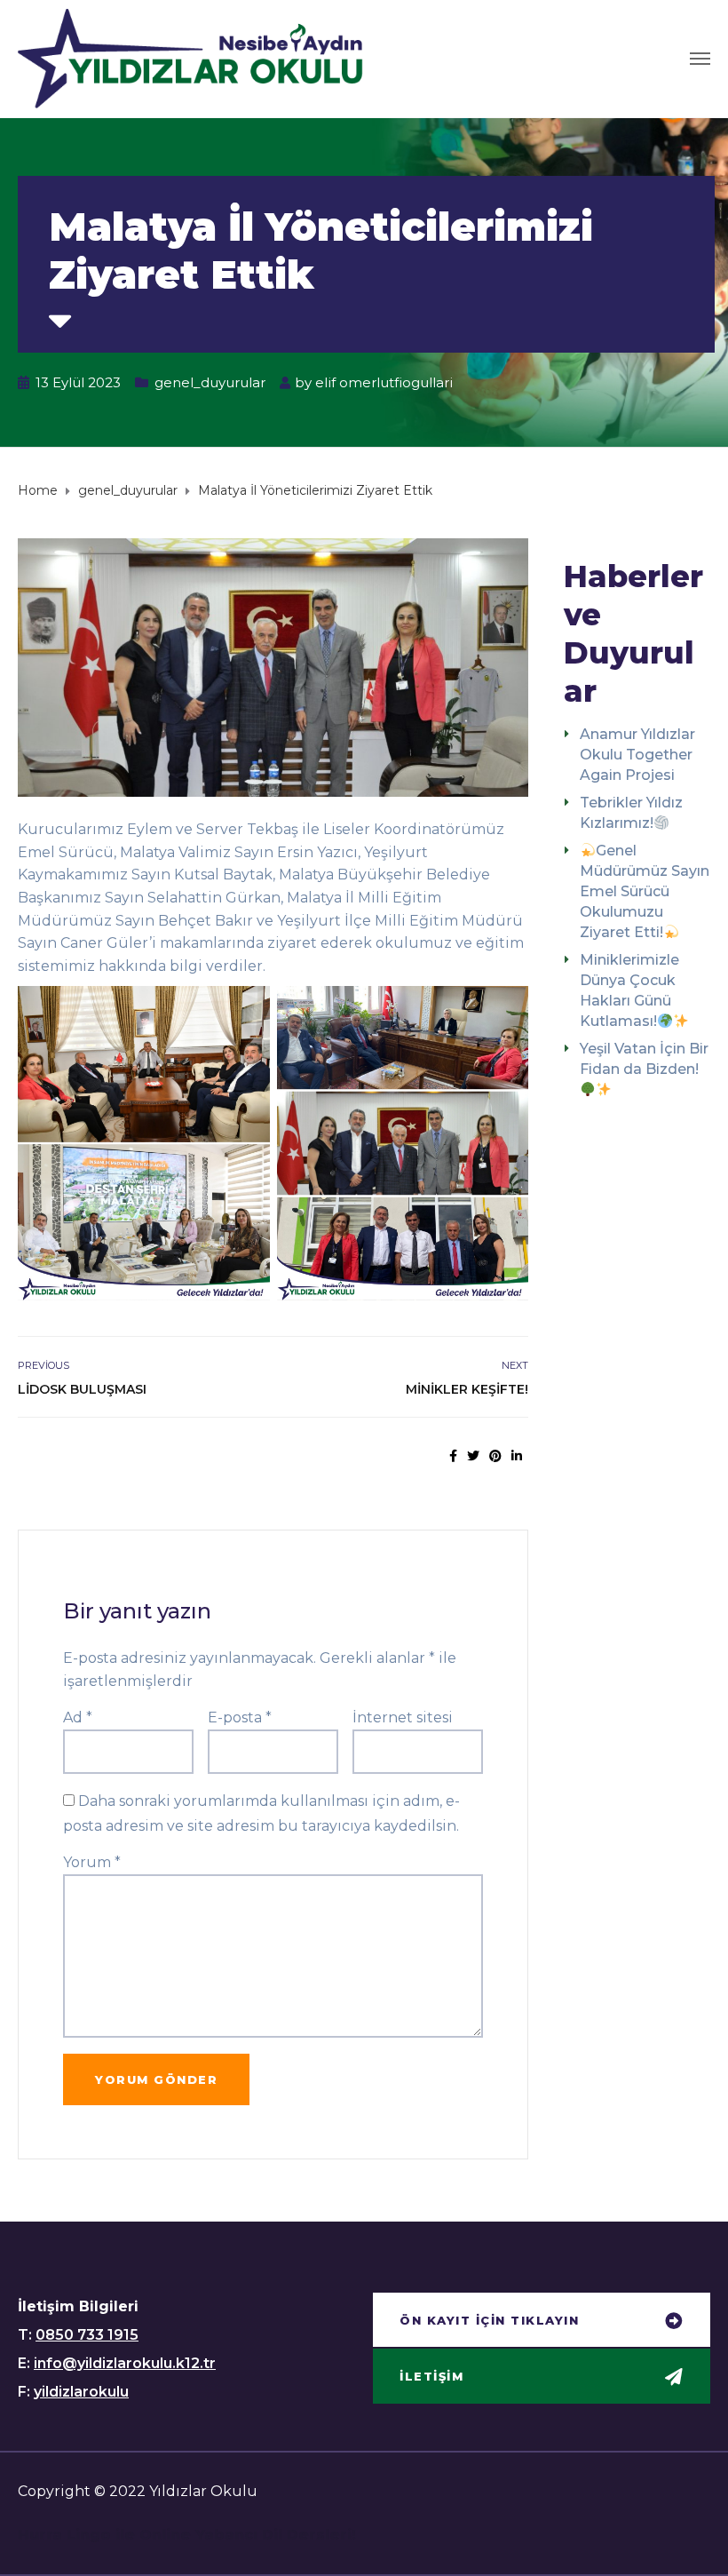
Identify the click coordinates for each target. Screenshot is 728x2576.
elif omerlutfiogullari (384, 382)
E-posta (240, 1717)
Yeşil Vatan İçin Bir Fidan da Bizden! (644, 1059)
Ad (78, 1717)
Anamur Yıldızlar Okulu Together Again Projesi (637, 755)
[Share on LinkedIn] (517, 1456)
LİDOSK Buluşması (82, 1389)
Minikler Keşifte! (467, 1389)
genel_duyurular (210, 382)
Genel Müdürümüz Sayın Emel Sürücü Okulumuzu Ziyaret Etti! (645, 891)
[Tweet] (473, 1456)
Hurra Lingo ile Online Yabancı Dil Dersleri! (187, 2535)
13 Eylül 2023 (78, 382)
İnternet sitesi (403, 1717)
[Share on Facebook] (453, 1456)
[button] (542, 2322)
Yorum (92, 1862)
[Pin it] (495, 1456)
